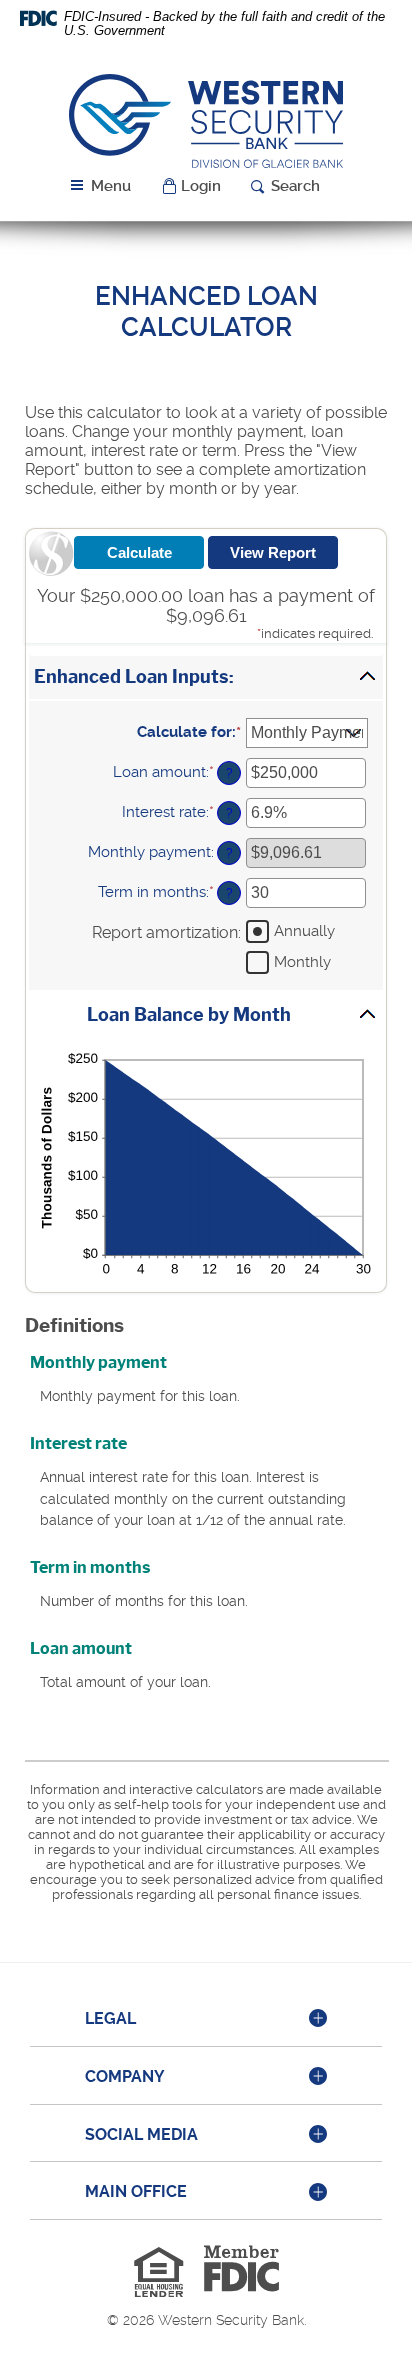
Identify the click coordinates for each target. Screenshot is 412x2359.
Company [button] (125, 2076)
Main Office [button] (136, 2191)
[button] (191, 186)
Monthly (302, 962)
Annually (304, 931)
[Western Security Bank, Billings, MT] (206, 119)
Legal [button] (110, 2018)
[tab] (206, 2020)
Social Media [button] (141, 2134)
